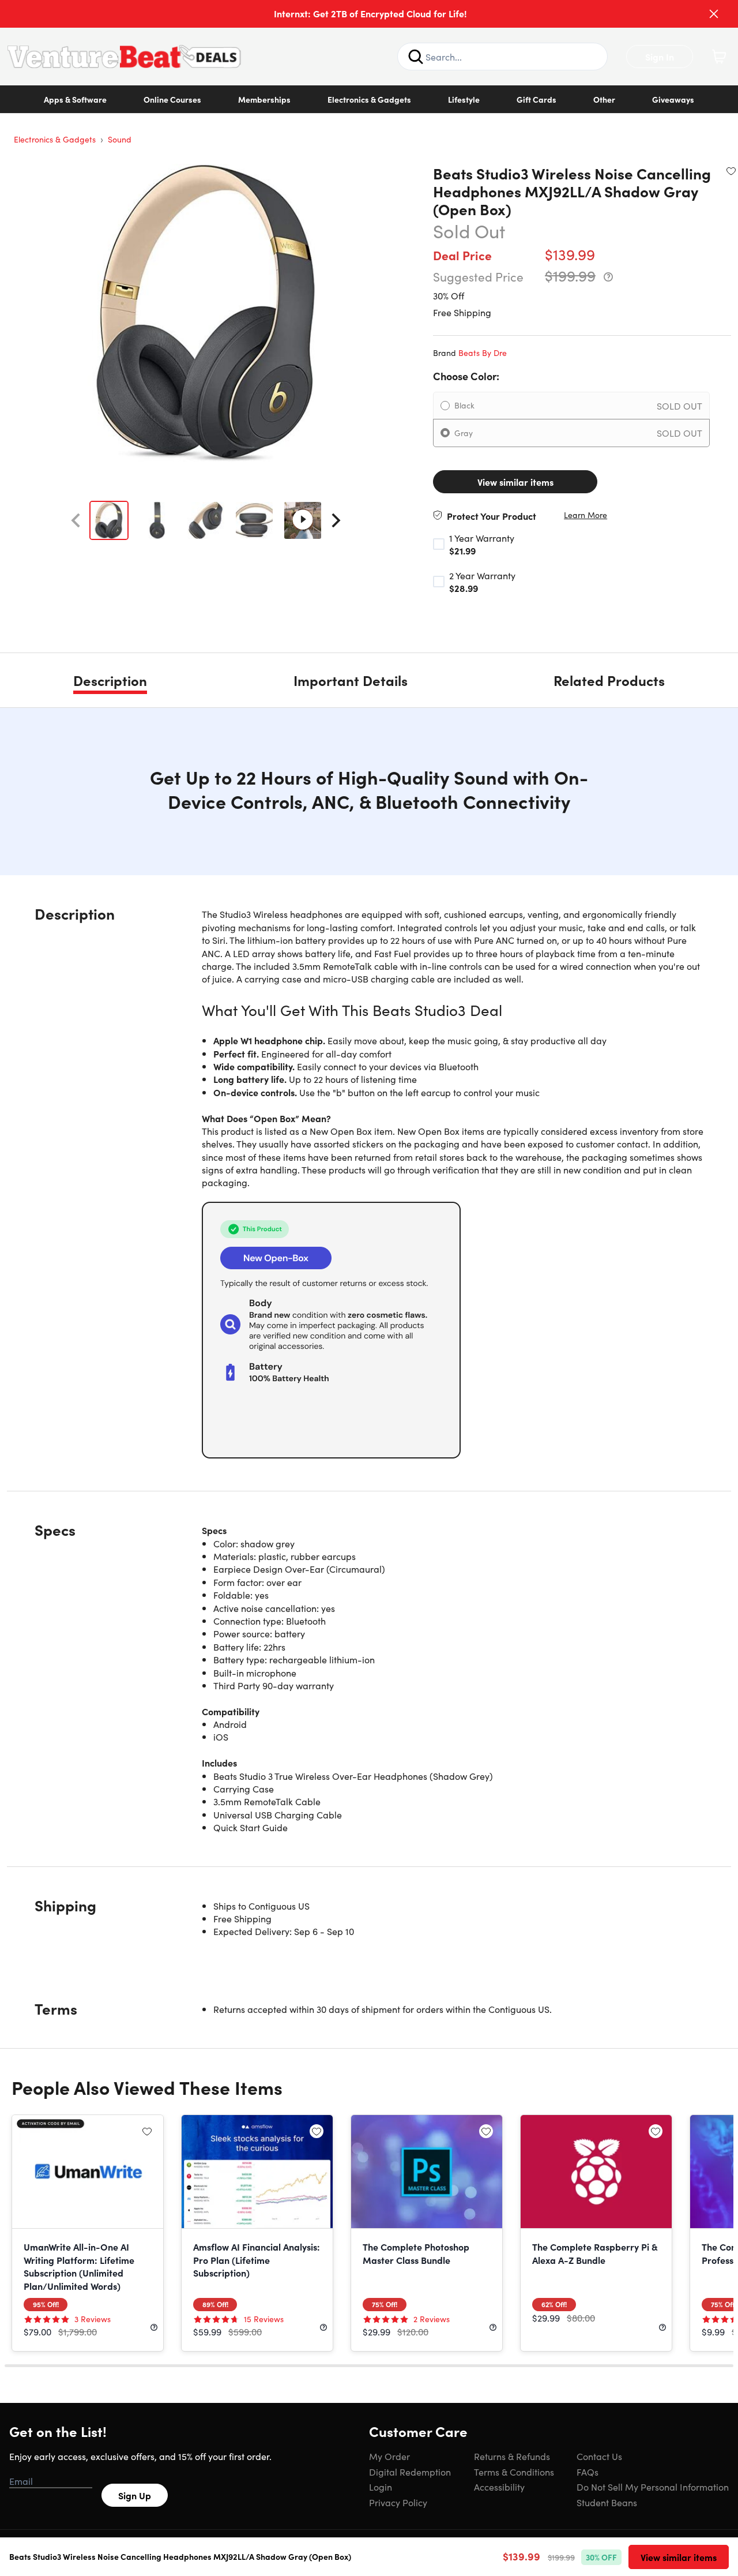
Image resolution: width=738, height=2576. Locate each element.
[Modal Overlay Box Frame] (369, 1288)
